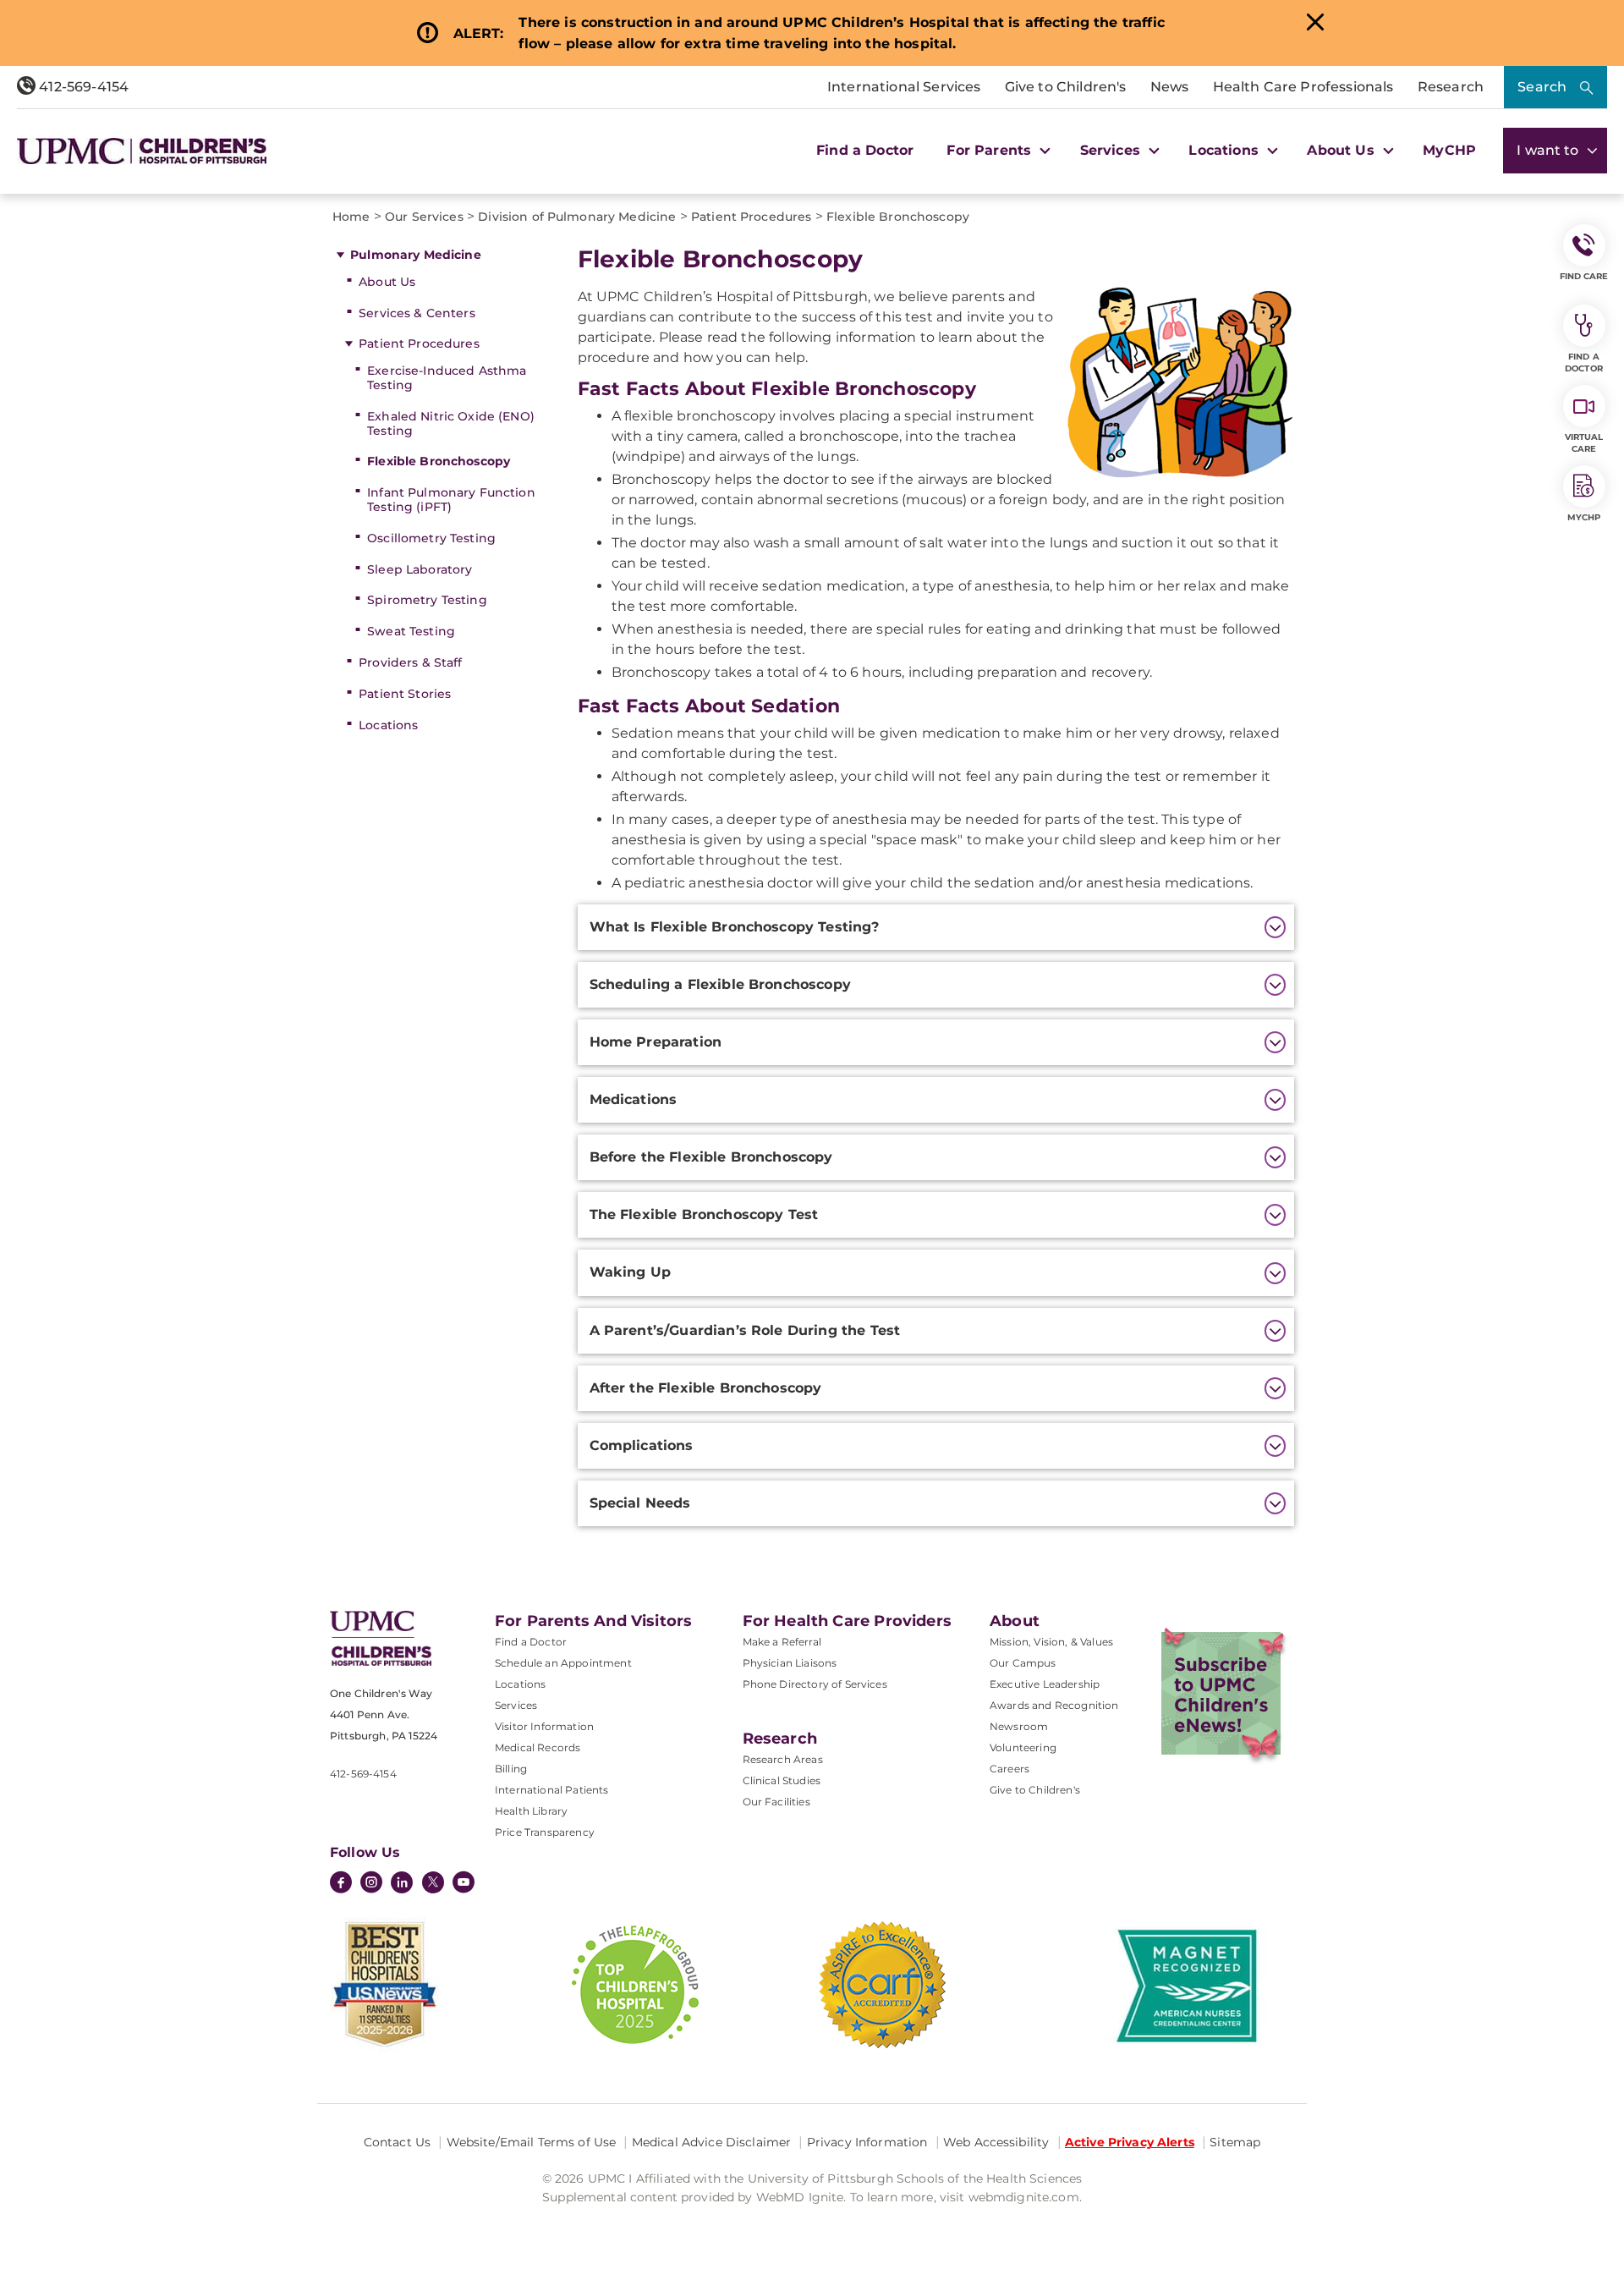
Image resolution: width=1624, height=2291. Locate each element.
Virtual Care (1584, 443)
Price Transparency (545, 1832)
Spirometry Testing (427, 600)
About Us (387, 282)
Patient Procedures (419, 343)
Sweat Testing (411, 631)
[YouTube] (464, 1884)
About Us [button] (1342, 150)
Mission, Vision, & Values (1051, 1642)
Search (1542, 87)
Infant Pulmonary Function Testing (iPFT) (451, 500)
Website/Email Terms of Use (532, 2142)
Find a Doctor (865, 150)
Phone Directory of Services (815, 1684)
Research (1451, 87)
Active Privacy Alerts (1130, 2142)
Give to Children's (1066, 87)
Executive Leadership (1045, 1684)
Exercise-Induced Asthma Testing (447, 378)
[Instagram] (371, 1884)
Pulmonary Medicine (416, 255)
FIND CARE (1584, 276)
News (1170, 87)
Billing (511, 1769)
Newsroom (1019, 1726)
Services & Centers (417, 313)
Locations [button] (1226, 150)
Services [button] (1112, 150)
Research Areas (783, 1759)
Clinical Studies (782, 1780)
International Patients (552, 1790)
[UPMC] (142, 151)
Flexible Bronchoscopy (439, 461)
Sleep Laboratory (420, 569)
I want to (1550, 150)
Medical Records (538, 1747)
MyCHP (1449, 150)
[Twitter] (433, 1882)
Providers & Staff (410, 662)
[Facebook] (341, 1884)
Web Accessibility (996, 2142)
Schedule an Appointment (563, 1663)
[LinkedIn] (402, 1884)
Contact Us (397, 2142)
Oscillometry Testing (431, 538)
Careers (1010, 1769)
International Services (904, 87)
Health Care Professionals (1303, 87)
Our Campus (1023, 1663)
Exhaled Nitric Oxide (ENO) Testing (451, 423)
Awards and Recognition (1054, 1705)
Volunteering (1023, 1747)
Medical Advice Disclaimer (712, 2142)
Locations (388, 725)
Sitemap (1235, 2142)
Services (516, 1705)
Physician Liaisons (790, 1663)
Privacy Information (867, 2142)
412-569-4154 (82, 87)
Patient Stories (405, 694)
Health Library (531, 1811)
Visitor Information (544, 1726)
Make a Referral (782, 1642)
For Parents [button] (991, 150)
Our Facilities (776, 1802)
